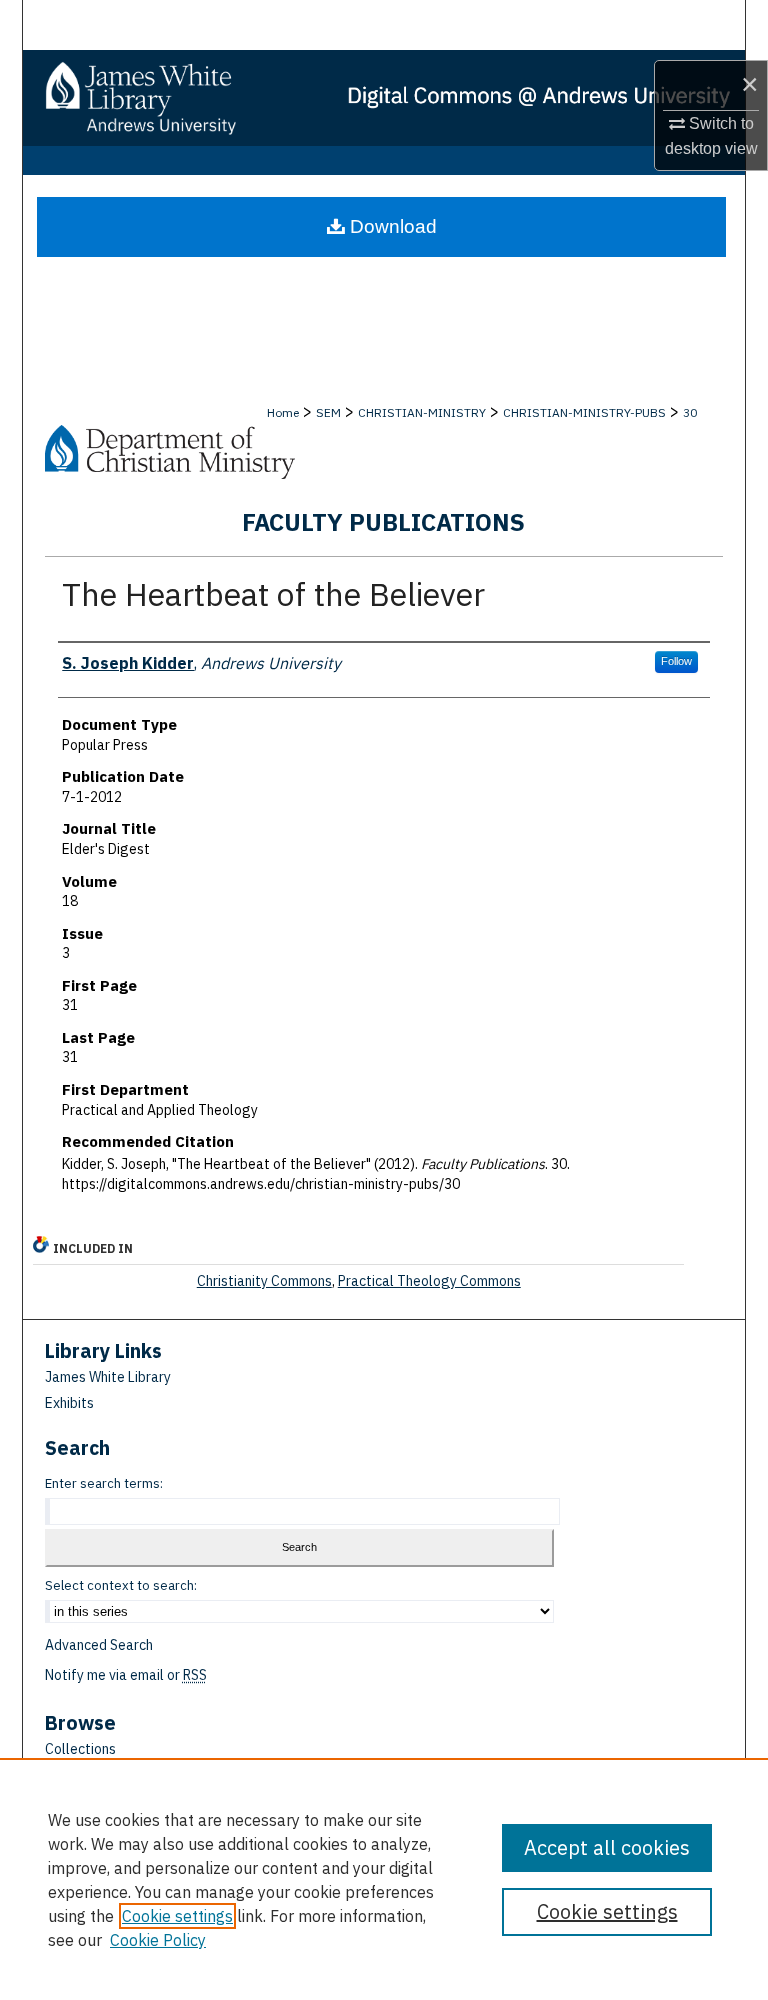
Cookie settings (177, 1916)
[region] (384, 1879)
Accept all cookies (607, 1847)
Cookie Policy (158, 1940)
